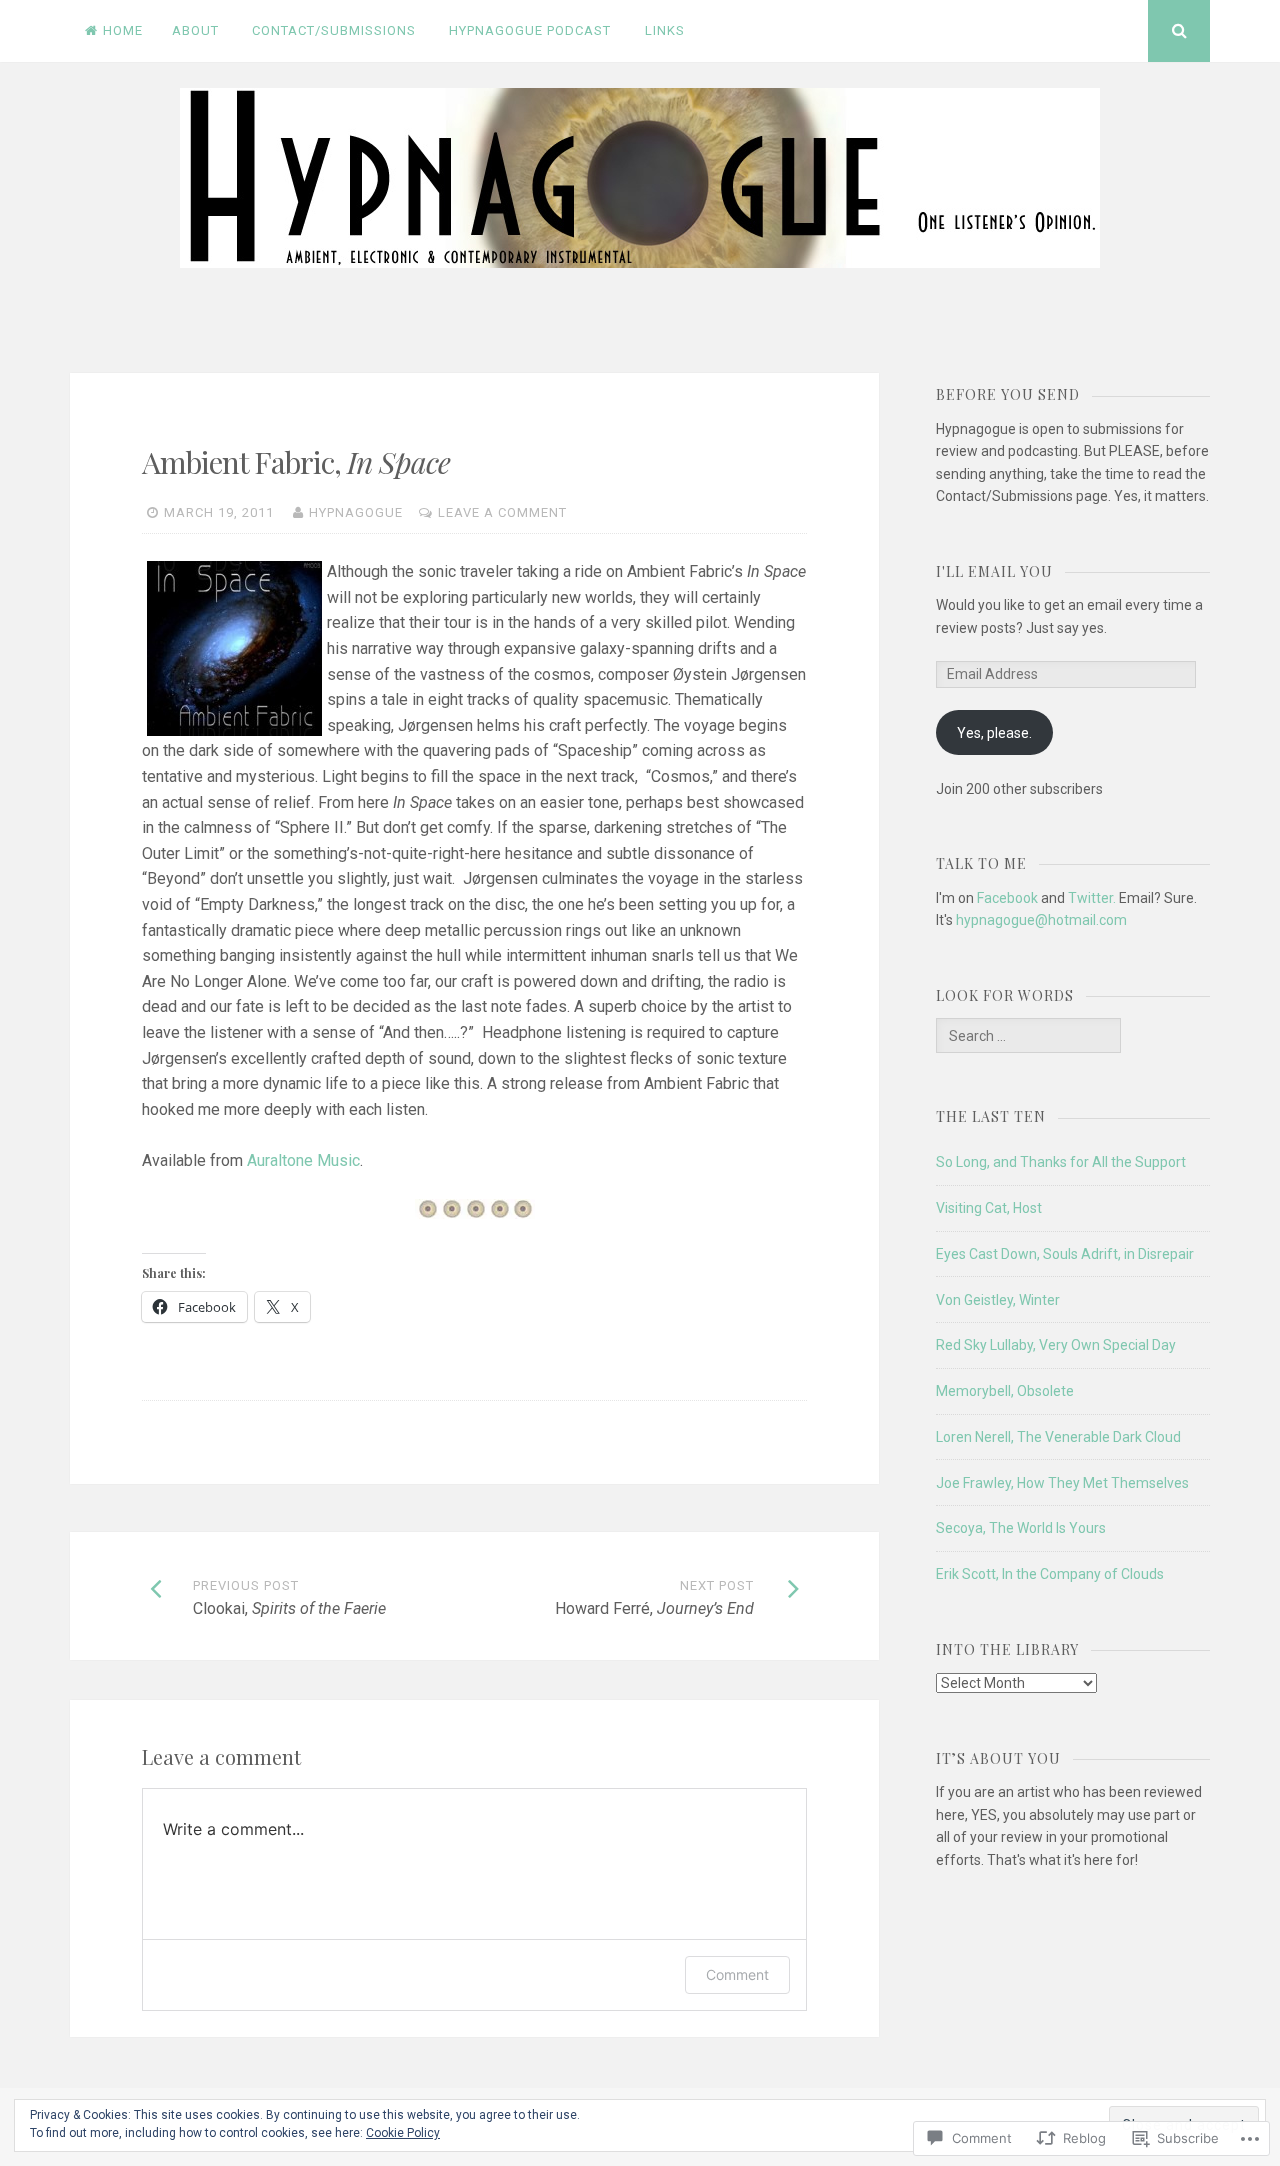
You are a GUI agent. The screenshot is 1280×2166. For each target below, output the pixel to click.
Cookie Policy (403, 2133)
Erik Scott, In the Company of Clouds (1050, 1574)
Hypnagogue (356, 512)
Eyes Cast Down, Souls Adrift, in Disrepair (1065, 1254)
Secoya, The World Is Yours (1021, 1528)
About (195, 30)
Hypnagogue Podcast (530, 30)
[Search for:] (1028, 1036)
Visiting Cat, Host (989, 1208)
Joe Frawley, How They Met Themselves (1062, 1483)
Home (123, 30)
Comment (737, 1974)
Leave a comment (502, 512)
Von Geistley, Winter (998, 1300)
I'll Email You (994, 571)
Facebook (1007, 898)
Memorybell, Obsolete (1005, 1391)
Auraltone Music (303, 1160)
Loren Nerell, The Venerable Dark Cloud (1058, 1437)
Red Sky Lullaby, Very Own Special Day (1056, 1345)
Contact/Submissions (334, 30)
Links (665, 30)
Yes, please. (994, 733)
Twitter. (1092, 898)
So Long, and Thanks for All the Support (1061, 1162)
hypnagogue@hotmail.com (1041, 920)
